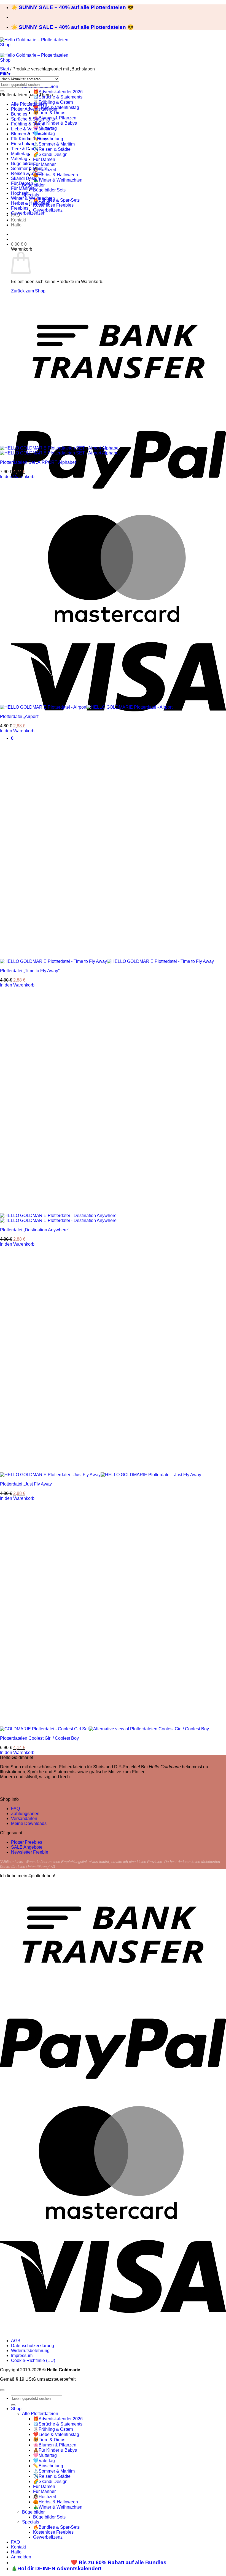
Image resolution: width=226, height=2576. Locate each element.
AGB (16, 2341)
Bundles (19, 114)
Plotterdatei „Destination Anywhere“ (35, 1230)
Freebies (20, 208)
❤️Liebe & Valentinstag (56, 2434)
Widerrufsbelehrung (30, 2351)
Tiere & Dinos (24, 149)
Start (5, 69)
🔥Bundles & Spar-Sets (56, 200)
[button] (19, 244)
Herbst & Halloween (31, 203)
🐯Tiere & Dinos (49, 113)
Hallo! (17, 225)
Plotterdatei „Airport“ (20, 716)
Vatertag (19, 159)
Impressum (22, 2356)
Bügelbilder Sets (49, 190)
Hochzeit (20, 193)
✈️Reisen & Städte (52, 149)
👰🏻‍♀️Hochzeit (45, 2497)
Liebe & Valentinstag (31, 129)
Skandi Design (25, 178)
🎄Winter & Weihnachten (58, 180)
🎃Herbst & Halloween (56, 175)
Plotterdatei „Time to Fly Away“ (30, 971)
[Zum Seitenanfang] (2, 2390)
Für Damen (44, 159)
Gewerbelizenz (48, 210)
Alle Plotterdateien (29, 104)
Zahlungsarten (25, 1814)
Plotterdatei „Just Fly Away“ (27, 1484)
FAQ (15, 1809)
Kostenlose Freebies (53, 205)
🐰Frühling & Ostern (53, 102)
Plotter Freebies (27, 1842)
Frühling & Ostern (28, 124)
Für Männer (44, 164)
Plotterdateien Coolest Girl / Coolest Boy (39, 1738)
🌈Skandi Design (50, 154)
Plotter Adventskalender (34, 109)
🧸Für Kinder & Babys (55, 123)
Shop (16, 2409)
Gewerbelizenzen (28, 213)
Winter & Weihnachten (33, 198)
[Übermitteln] (2, 91)
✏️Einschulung (48, 2466)
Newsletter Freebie (30, 1852)
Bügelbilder (33, 185)
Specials (31, 195)
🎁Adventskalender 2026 (58, 92)
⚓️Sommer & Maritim (54, 144)
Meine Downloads (29, 1823)
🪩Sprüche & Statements (58, 97)
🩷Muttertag (45, 2455)
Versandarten (24, 1819)
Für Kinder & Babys (30, 139)
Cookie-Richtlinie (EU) (33, 2360)
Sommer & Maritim (29, 168)
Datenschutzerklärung (33, 2346)
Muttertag (20, 154)
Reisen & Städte (27, 173)
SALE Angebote (27, 1847)
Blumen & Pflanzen (30, 134)
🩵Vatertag (44, 2461)
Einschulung (23, 144)
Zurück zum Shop (28, 291)
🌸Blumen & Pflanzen (55, 2445)
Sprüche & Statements (33, 119)
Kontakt (18, 220)
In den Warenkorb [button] (17, 477)
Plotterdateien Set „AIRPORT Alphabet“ (39, 462)
